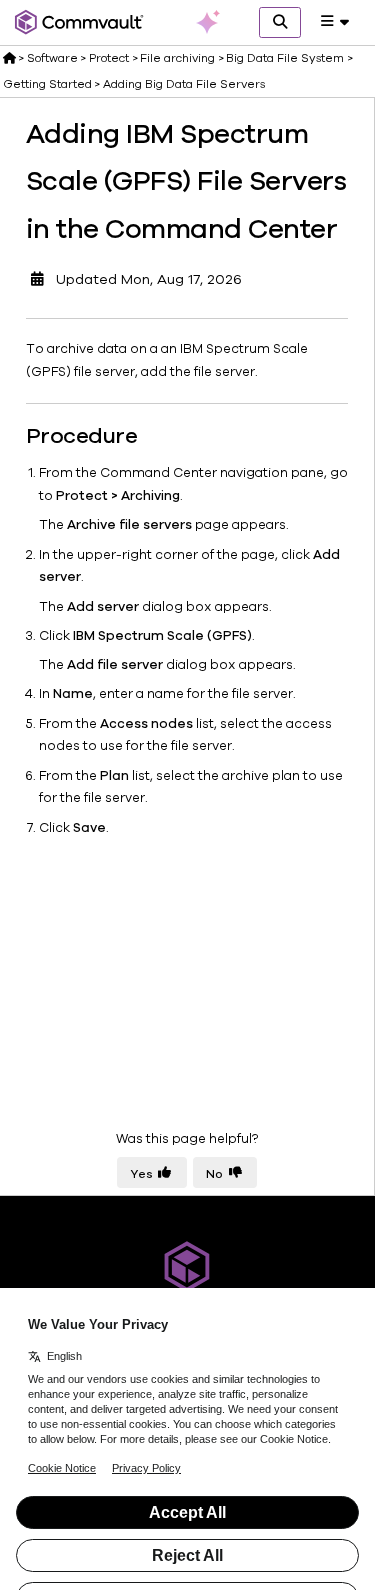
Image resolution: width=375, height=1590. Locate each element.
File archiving (177, 58)
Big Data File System (285, 58)
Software (52, 58)
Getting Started (47, 84)
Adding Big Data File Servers (184, 84)
